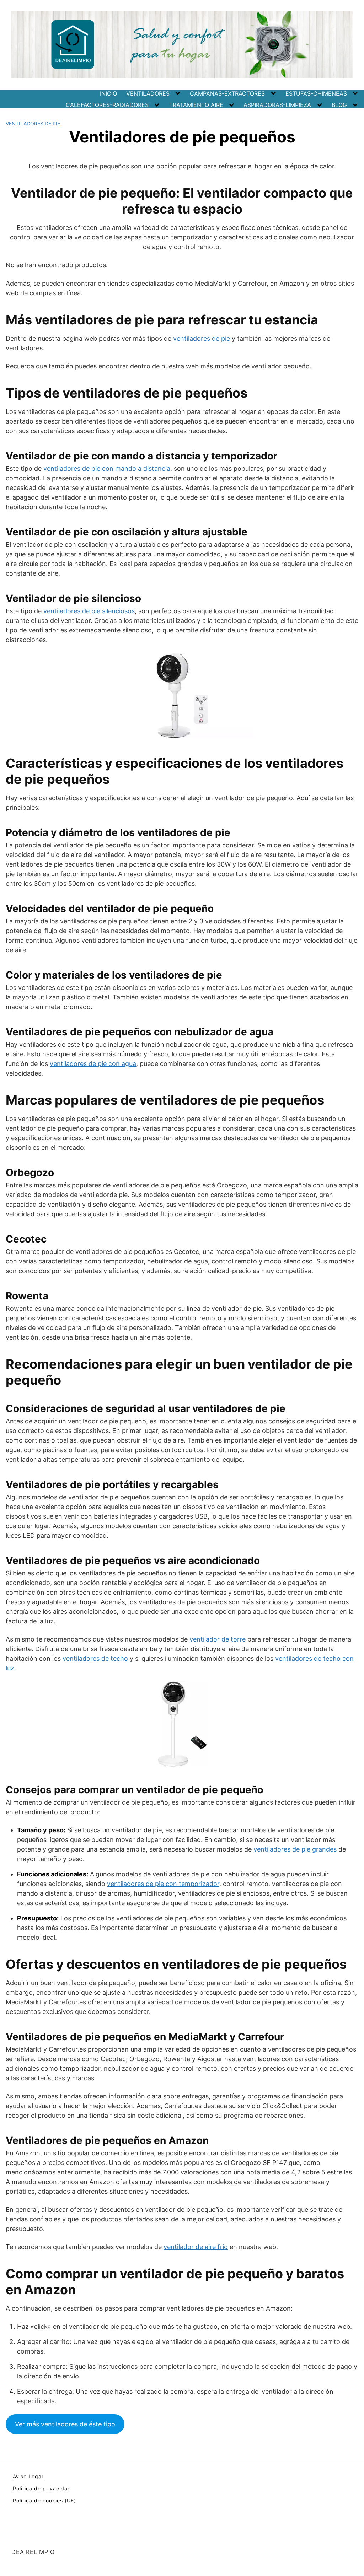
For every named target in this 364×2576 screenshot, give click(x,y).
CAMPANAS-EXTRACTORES (227, 93)
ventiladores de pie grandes (295, 1849)
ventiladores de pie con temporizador (163, 1884)
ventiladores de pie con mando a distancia (107, 468)
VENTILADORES (148, 93)
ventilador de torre (218, 1639)
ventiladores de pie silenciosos (89, 611)
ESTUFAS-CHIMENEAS (316, 93)
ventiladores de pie (202, 338)
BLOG (339, 105)
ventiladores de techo (95, 1658)
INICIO (108, 93)
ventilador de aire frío (196, 2247)
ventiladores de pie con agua (93, 1064)
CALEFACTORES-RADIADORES (107, 105)
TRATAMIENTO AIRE (196, 105)
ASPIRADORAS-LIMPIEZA (277, 105)
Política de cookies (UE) (44, 2500)
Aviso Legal (28, 2476)
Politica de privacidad (42, 2488)
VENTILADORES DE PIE (33, 123)
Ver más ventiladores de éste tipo (65, 2424)
